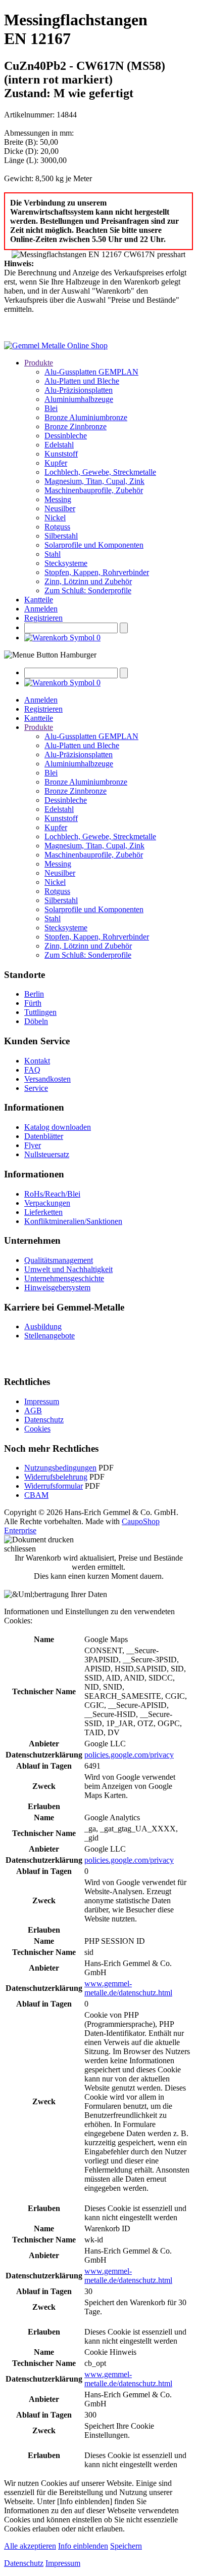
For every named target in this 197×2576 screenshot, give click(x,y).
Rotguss (57, 527)
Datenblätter (44, 1136)
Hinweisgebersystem (57, 1287)
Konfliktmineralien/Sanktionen (73, 1221)
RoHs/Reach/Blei (52, 1194)
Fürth (33, 1003)
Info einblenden (83, 2546)
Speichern (126, 2546)
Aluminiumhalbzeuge (79, 399)
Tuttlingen (40, 1012)
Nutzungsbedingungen (60, 1468)
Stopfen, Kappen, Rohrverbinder (97, 572)
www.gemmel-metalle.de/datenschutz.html (128, 1988)
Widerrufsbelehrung (56, 1477)
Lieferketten (43, 1212)
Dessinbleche (66, 436)
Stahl (53, 554)
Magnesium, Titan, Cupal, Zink (94, 481)
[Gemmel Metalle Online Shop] (56, 345)
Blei (51, 408)
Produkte (39, 363)
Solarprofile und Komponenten (94, 545)
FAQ (32, 1070)
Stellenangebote (50, 1336)
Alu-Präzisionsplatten (79, 390)
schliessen (20, 1549)
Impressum (42, 1401)
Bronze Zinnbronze (76, 426)
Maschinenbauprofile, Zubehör (94, 490)
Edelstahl (59, 445)
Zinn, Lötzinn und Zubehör (88, 581)
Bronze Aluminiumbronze (86, 417)
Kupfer (56, 463)
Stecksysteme (66, 563)
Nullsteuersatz (47, 1154)
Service (36, 1088)
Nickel (55, 518)
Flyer (33, 1145)
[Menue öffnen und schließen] (50, 655)
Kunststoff (61, 454)
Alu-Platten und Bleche (82, 381)
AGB (33, 1410)
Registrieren (43, 618)
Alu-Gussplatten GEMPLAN (91, 372)
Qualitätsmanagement (59, 1260)
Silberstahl (61, 536)
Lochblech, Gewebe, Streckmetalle (100, 472)
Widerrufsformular (54, 1486)
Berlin (34, 994)
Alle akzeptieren (30, 2546)
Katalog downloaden (58, 1127)
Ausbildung (43, 1326)
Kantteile (39, 600)
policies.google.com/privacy (129, 1755)
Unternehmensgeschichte (64, 1278)
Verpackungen (47, 1203)
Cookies (37, 1429)
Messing (58, 499)
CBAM (36, 1495)
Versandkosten (47, 1079)
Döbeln (36, 1021)
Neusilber (60, 508)
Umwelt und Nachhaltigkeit (68, 1269)
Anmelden (41, 609)
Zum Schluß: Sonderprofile (88, 590)
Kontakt (37, 1061)
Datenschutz (44, 1420)
